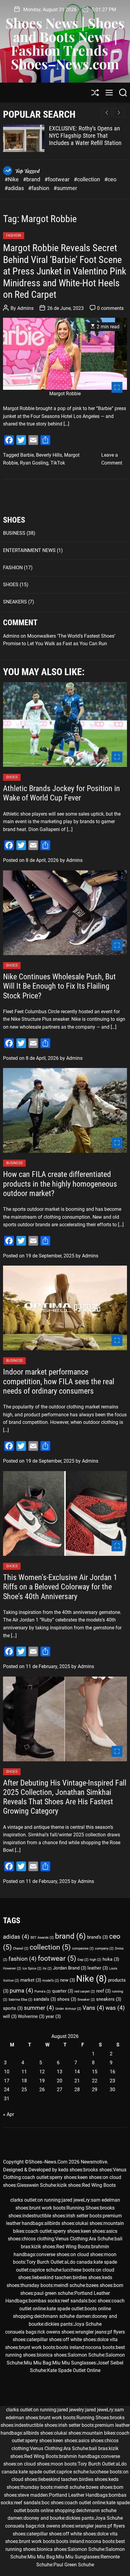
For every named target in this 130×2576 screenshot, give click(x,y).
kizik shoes (69, 2185)
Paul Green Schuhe (74, 2565)
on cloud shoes (87, 2254)
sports (13, 2008)
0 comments (110, 308)
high (96, 1960)
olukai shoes (89, 2223)
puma (21, 1991)
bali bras (98, 2448)
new (68, 1980)
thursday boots (37, 2285)
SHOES (11, 585)
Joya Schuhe (88, 2324)
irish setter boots (84, 2216)
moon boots (64, 2464)
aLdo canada (78, 2262)
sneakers (109, 1999)
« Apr (8, 2114)
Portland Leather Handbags (78, 2495)
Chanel (21, 1948)
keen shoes (90, 2177)
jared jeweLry (76, 2200)
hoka (111, 1959)
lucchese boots (79, 2270)
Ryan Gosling (34, 463)
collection (50, 1947)
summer (39, 2008)
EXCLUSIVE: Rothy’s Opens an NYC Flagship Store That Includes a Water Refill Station (85, 136)
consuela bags (21, 2332)
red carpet (85, 1991)
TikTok (58, 463)
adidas (16, 1937)
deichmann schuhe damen (62, 2316)
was (115, 2008)
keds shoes (70, 2170)
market (31, 1980)
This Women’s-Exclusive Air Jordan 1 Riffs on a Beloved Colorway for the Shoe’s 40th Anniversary (60, 1587)
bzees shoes (99, 2285)
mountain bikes (99, 2433)
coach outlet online (85, 2503)
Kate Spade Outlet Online (74, 2370)
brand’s (97, 1937)
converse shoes (53, 2254)
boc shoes (99, 2301)
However (12, 1968)
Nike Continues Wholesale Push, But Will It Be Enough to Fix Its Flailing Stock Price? (59, 986)
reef (103, 1991)
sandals (45, 1999)
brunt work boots (47, 2208)
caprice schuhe (45, 2270)
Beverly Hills (49, 455)
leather (98, 1968)
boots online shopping (51, 2510)
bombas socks (44, 2301)
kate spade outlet (65, 2309)
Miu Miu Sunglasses (74, 2363)
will (10, 2016)
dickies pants (58, 2324)
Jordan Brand (70, 1968)
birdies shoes (87, 2277)
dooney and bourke (44, 2518)
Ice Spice (32, 1968)
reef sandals (74, 2301)
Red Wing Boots (99, 2185)
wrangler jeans (91, 2332)
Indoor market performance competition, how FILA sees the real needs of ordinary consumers (59, 1381)
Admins (25, 308)
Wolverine (31, 2016)
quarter (63, 1991)
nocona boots (100, 2347)
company (104, 1948)
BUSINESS (14, 533)
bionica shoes (52, 2355)
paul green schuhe (54, 2293)
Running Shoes (83, 2208)
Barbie (27, 455)
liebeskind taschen (52, 2277)
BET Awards (42, 1938)
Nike (91, 1979)
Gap (83, 1960)
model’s (51, 1981)
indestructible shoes (44, 2216)
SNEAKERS (15, 602)
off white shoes (79, 2339)
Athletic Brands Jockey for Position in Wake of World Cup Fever (62, 793)
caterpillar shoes (44, 2339)
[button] (119, 113)
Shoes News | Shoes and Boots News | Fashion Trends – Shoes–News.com (65, 43)
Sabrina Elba (20, 2000)
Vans (93, 2008)
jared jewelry (71, 2410)
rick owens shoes (56, 2332)
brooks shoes (98, 2170)
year (53, 2016)
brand (70, 1936)
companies (83, 1948)
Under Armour (68, 2009)
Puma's (43, 1991)
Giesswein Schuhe (36, 2185)
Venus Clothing (71, 2239)
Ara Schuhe (101, 2239)
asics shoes (91, 2441)
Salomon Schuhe (86, 2355)
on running (49, 2200)
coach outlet (35, 2177)
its (47, 1968)
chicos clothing (38, 2239)
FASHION (14, 235)
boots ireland (70, 2347)
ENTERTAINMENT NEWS (29, 550)
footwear (57, 1958)
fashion (23, 1959)
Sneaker (86, 2000)
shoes (67, 1999)
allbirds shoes (59, 2223)
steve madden (33, 2495)
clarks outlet (23, 2200)
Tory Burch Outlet (45, 2262)
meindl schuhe (69, 2285)
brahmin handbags (80, 2456)
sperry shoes (63, 2177)
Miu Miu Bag (37, 2363)
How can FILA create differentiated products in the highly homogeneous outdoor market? (60, 1184)
